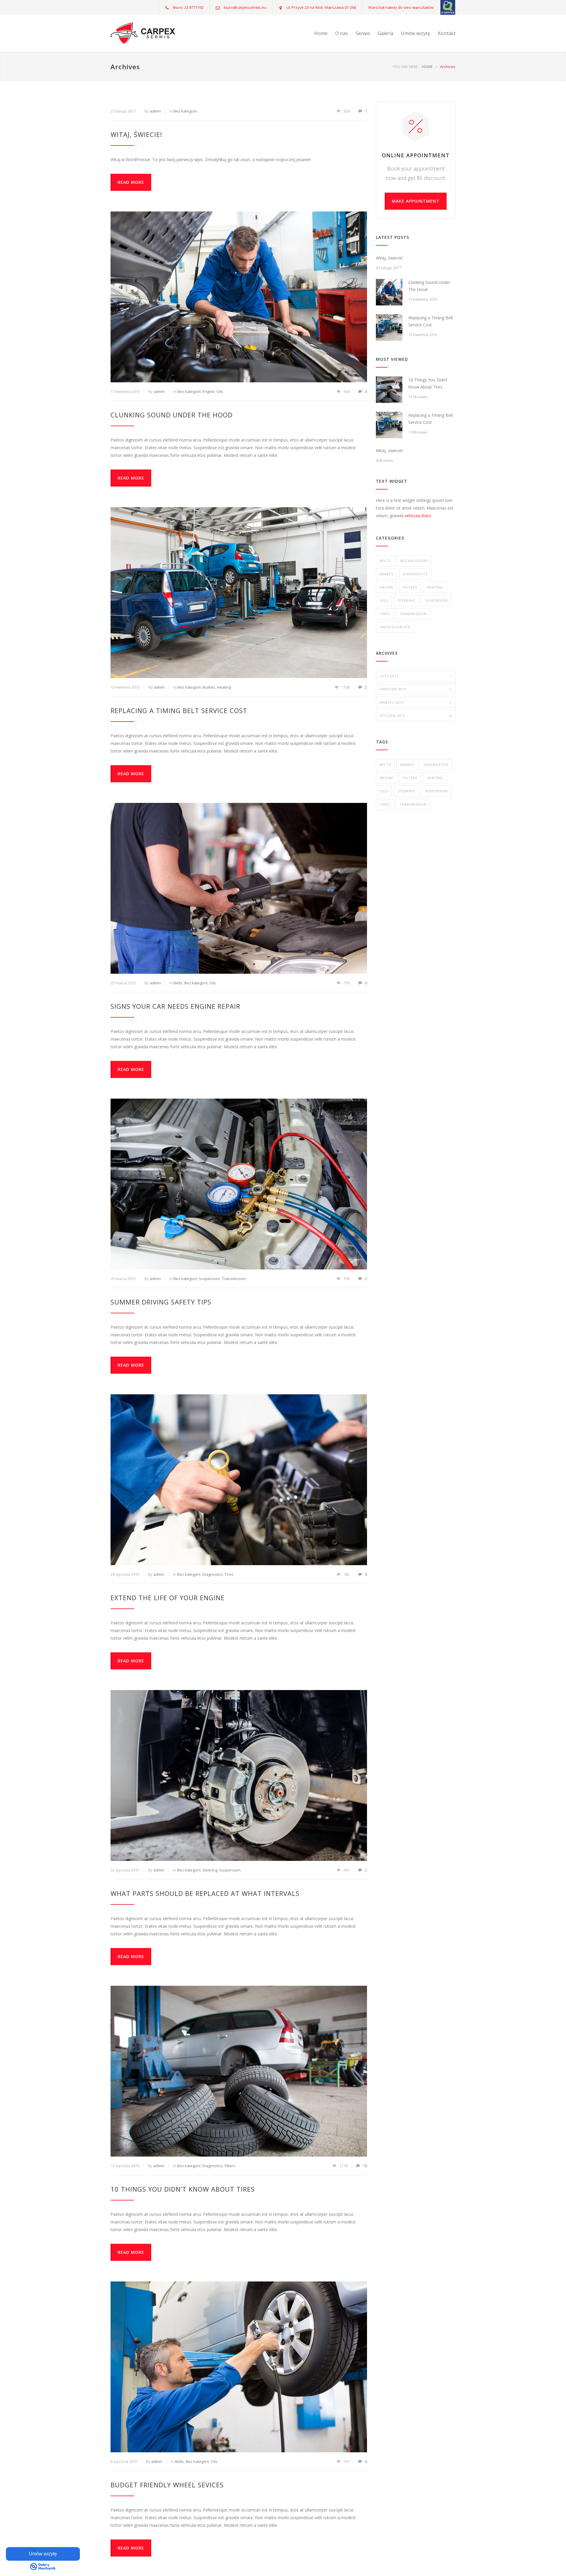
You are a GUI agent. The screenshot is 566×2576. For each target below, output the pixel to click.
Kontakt (447, 33)
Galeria (385, 33)
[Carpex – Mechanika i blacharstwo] (165, 33)
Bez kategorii (185, 111)
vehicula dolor (418, 516)
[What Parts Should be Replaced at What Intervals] (239, 1775)
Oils (220, 391)
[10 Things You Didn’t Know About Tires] (239, 2071)
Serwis (363, 33)
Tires (229, 1574)
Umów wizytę (416, 33)
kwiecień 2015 (416, 689)
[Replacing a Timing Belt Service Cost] (239, 593)
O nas (342, 33)
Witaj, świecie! (136, 134)
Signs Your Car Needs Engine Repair (175, 1006)
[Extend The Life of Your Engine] (239, 1480)
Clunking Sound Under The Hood (172, 415)
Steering (210, 1870)
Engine (209, 391)
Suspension (209, 1279)
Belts (178, 983)
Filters (230, 2166)
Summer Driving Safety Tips (161, 1302)
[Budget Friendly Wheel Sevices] (239, 2367)
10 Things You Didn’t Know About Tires (183, 2189)
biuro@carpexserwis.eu (245, 7)
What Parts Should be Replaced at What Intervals (205, 1893)
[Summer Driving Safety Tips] (239, 1184)
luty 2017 (416, 676)
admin (155, 111)
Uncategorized (395, 627)
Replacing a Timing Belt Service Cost (179, 710)
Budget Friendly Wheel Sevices (167, 2485)
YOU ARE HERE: (406, 67)
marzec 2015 (416, 702)
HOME (427, 67)
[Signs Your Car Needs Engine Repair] (239, 888)
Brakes (209, 687)
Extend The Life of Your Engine (168, 1598)
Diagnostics (213, 1574)
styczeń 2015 (416, 716)
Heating (224, 687)
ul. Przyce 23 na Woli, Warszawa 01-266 (321, 7)
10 (365, 2166)
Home (321, 33)
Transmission (234, 1279)
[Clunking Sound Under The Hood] (239, 297)
